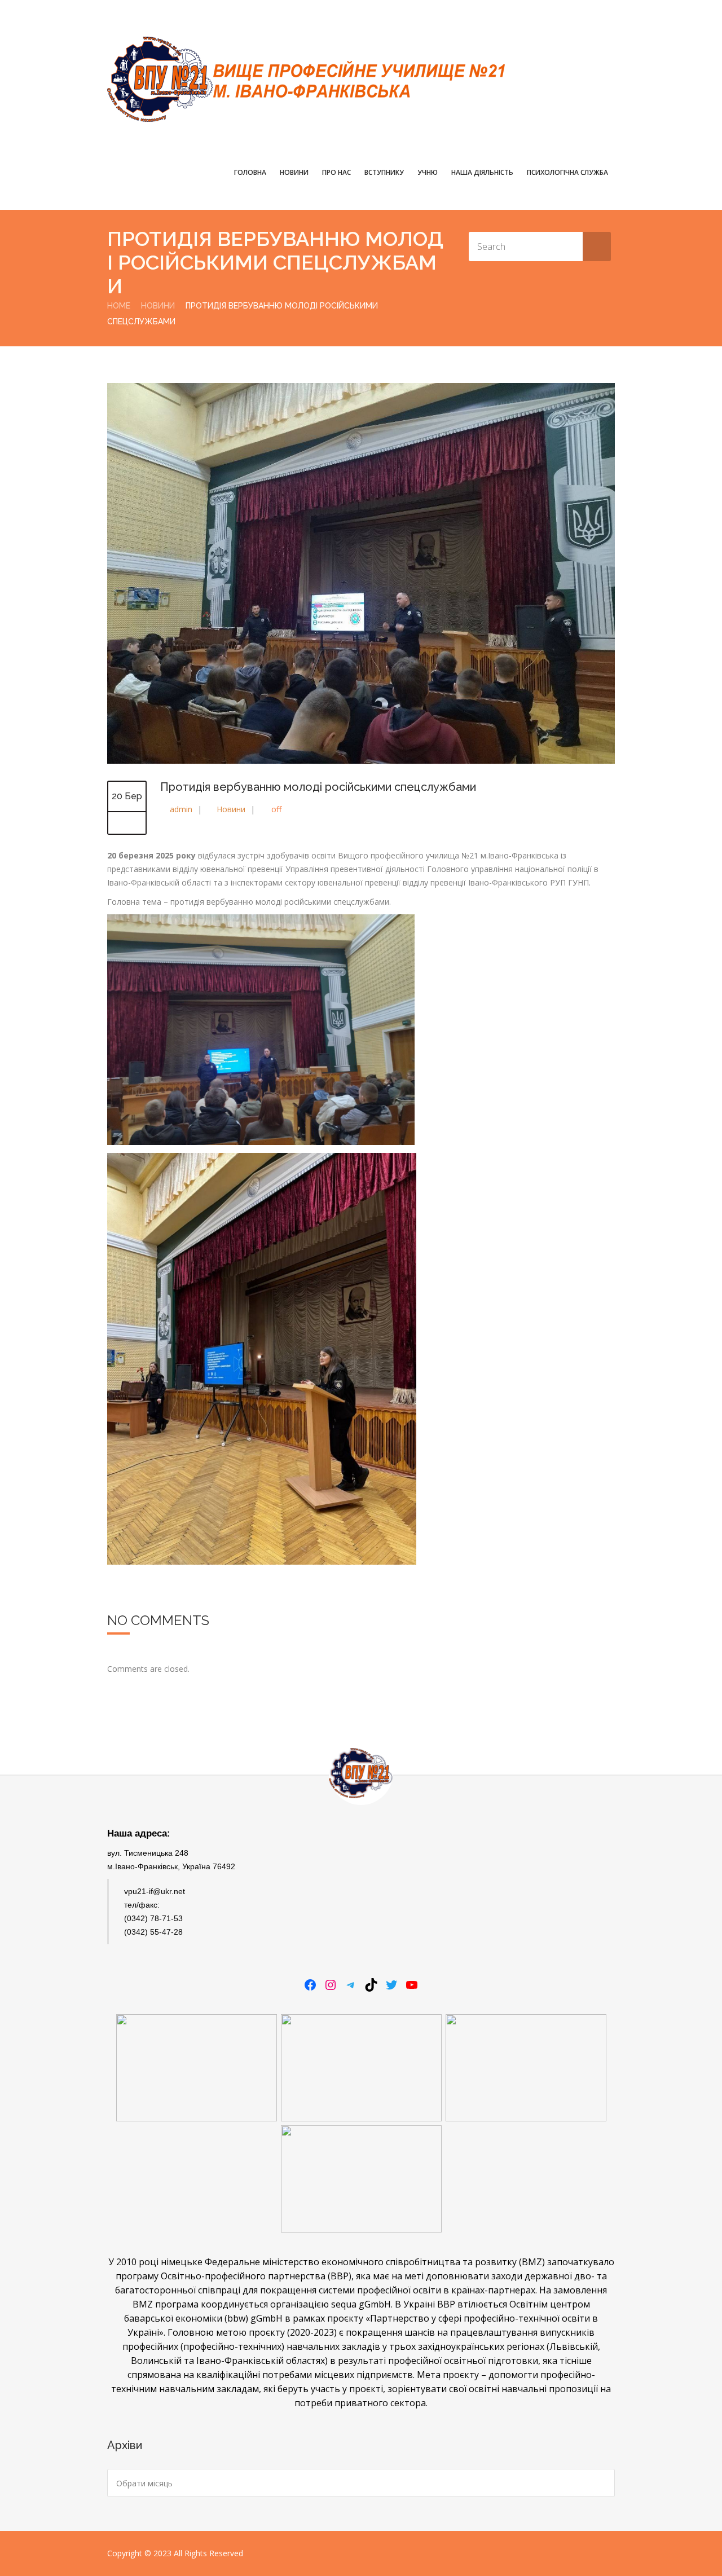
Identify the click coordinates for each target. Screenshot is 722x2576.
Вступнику (384, 172)
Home (119, 306)
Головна (250, 172)
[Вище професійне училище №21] (306, 79)
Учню (428, 172)
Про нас (336, 172)
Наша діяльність (482, 172)
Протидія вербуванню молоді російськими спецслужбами (318, 787)
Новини (294, 172)
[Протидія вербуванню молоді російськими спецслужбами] (361, 761)
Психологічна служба (567, 172)
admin (181, 809)
